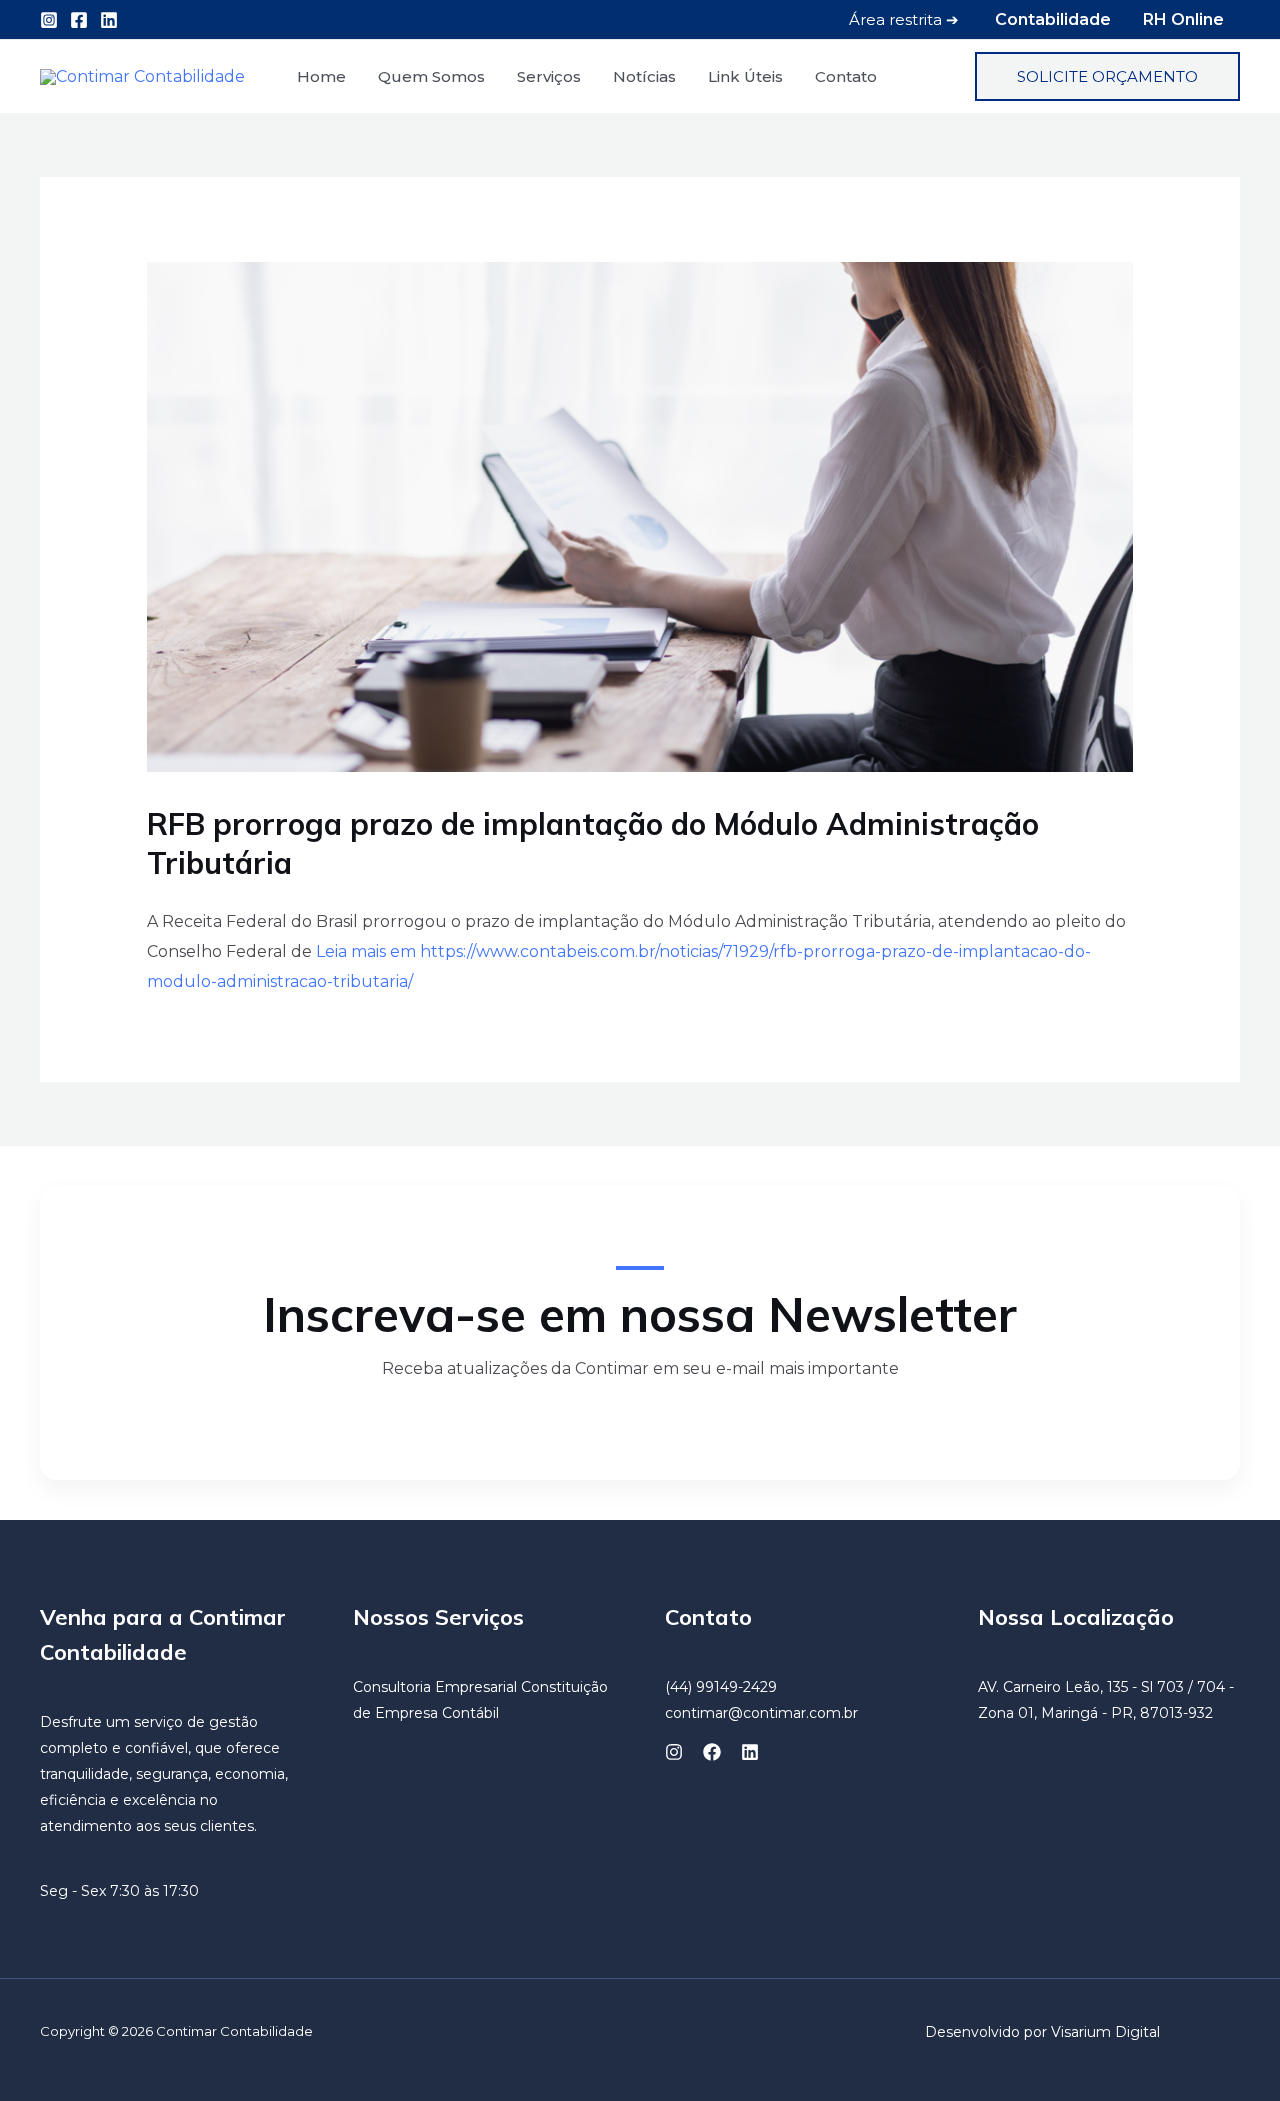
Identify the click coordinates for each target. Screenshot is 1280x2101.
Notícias (644, 76)
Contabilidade (1053, 19)
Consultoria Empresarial (435, 1687)
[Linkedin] (109, 20)
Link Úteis (745, 76)
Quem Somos (431, 76)
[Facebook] (79, 20)
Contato (846, 76)
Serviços (549, 76)
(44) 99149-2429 (721, 1687)
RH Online (1183, 19)
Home (321, 76)
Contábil (470, 1713)
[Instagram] (49, 20)
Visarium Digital (1105, 2032)
